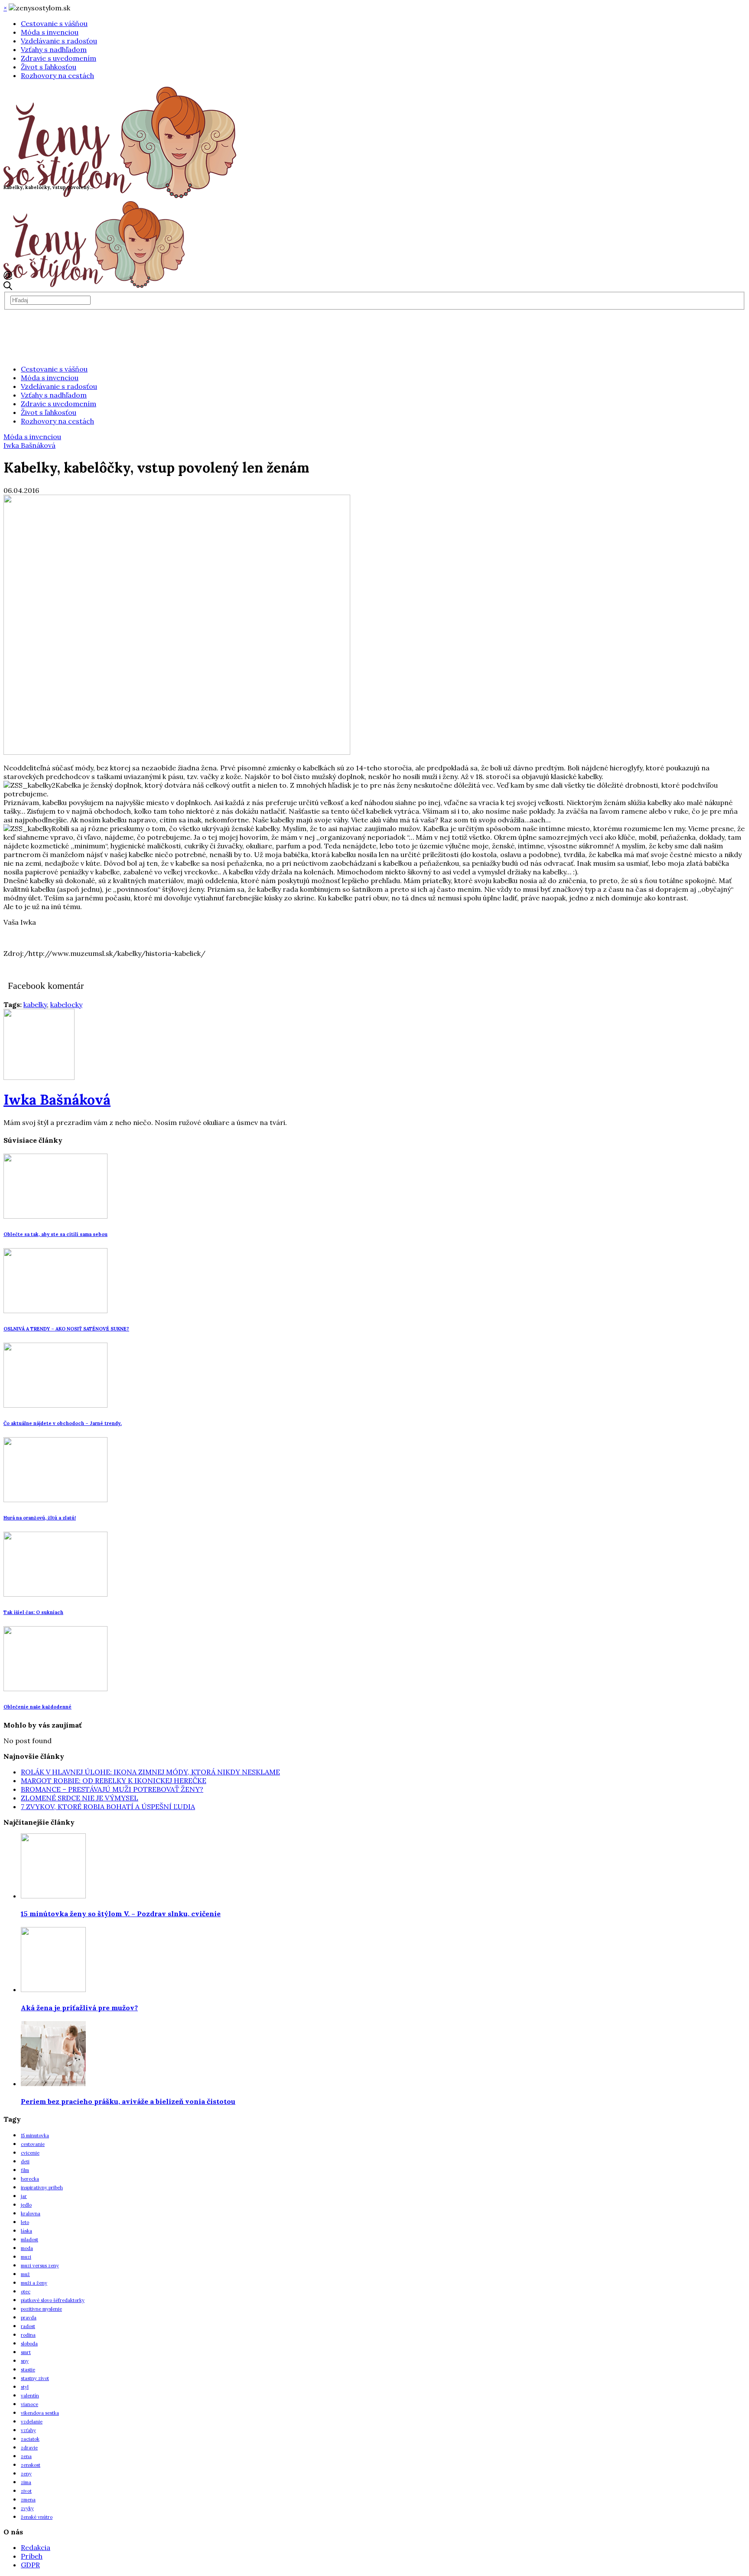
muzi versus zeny (40, 2266)
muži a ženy (34, 2283)
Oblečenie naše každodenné (37, 1707)
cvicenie (30, 2153)
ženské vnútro (37, 2517)
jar (24, 2196)
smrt (26, 2352)
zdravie (29, 2448)
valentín (30, 2396)
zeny (26, 2474)
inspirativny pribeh (42, 2188)
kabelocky (66, 1004)
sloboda (29, 2344)
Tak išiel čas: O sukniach (33, 1612)
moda (27, 2248)
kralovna (31, 2214)
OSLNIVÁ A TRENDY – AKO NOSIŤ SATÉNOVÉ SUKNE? (66, 1329)
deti (25, 2162)
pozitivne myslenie (41, 2309)
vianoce (29, 2404)
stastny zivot (35, 2378)
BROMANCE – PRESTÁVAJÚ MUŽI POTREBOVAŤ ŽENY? (112, 1789)
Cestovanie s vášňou (54, 23)
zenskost (31, 2465)
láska (26, 2231)
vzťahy (28, 2430)
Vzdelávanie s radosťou (59, 41)
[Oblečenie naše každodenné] (55, 1689)
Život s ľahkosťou (49, 67)
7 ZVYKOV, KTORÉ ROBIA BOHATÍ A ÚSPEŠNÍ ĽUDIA (108, 1806)
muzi (26, 2257)
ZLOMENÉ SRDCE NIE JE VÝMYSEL (80, 1798)
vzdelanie (32, 2422)
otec (26, 2292)
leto (25, 2222)
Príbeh (32, 2556)
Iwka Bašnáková (29, 445)
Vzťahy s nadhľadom (54, 49)
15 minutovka (35, 2136)
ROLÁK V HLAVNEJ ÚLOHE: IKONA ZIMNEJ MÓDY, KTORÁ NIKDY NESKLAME (150, 1772)
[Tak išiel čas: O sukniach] (55, 1594)
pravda (29, 2318)
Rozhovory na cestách (57, 75)
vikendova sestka (40, 2413)
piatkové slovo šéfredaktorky (53, 2300)
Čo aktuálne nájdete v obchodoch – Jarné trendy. (63, 1423)
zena (26, 2456)
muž (25, 2274)
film (25, 2170)
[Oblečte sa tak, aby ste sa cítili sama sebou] (55, 1216)
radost (28, 2326)
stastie (28, 2370)
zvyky (27, 2508)
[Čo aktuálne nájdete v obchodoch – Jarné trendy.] (55, 1405)
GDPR (30, 2565)
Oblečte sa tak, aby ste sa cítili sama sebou (55, 1234)
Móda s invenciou (50, 32)
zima (26, 2482)
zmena (28, 2500)
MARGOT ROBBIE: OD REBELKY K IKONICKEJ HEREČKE (114, 1780)
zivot (26, 2491)
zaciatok (30, 2439)
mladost (29, 2240)
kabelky (35, 1004)
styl (25, 2387)
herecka (30, 2179)
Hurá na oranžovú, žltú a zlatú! (40, 1518)
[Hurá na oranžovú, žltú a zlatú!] (55, 1500)
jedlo (26, 2205)
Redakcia (36, 2547)
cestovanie (33, 2144)
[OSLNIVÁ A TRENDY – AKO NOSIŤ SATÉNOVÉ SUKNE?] (55, 1311)
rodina (28, 2335)
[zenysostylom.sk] (120, 196)
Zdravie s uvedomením (59, 58)
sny (25, 2361)
